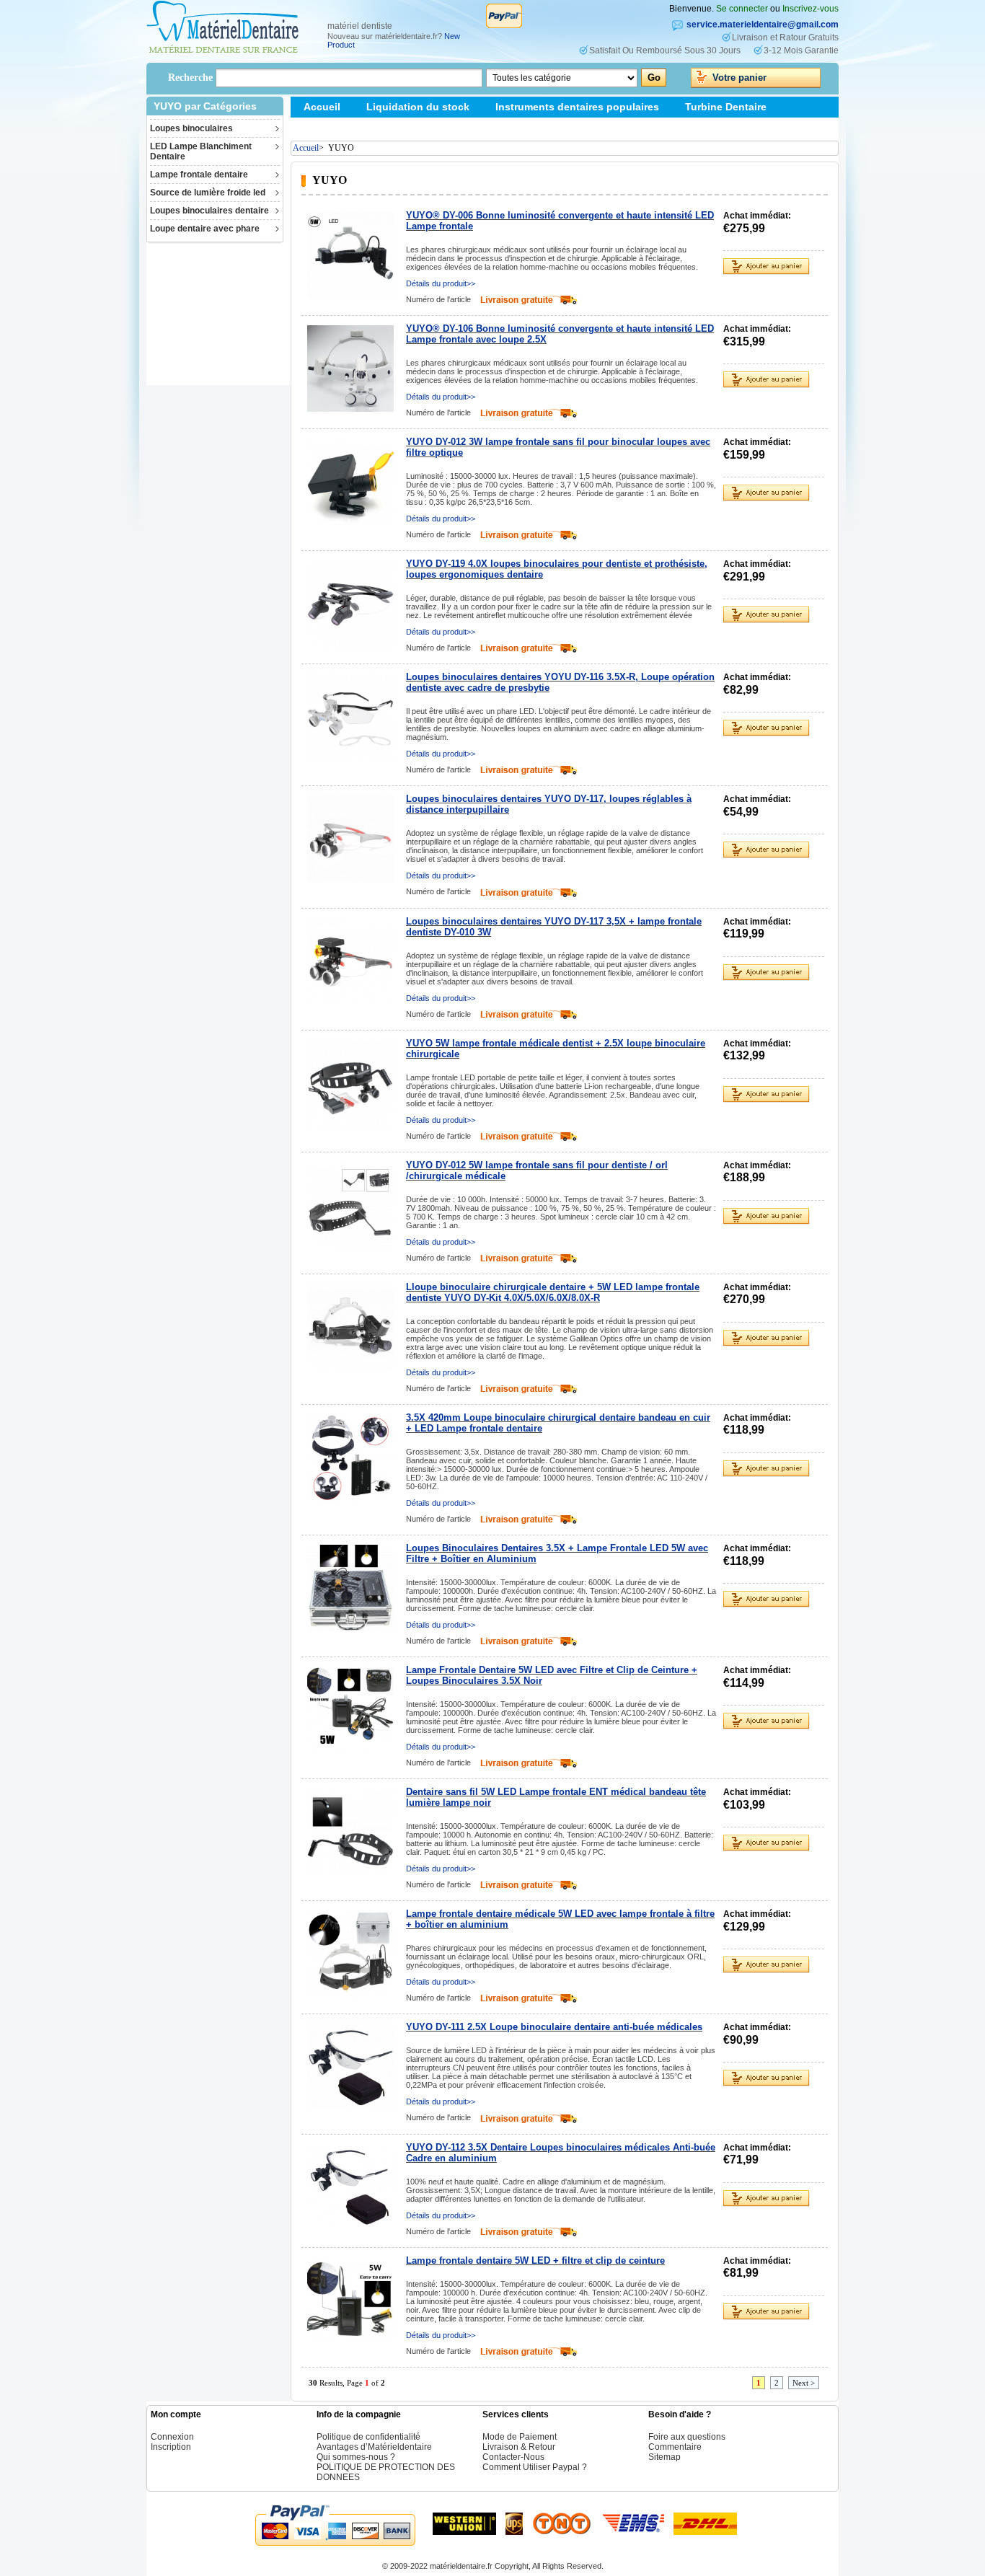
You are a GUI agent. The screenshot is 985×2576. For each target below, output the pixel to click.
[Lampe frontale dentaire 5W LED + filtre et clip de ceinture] (350, 2301)
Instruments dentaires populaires (577, 107)
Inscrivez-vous (810, 9)
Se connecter (742, 9)
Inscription (171, 2447)
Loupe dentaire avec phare (205, 229)
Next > (804, 2383)
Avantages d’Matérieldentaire (374, 2447)
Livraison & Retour (519, 2447)
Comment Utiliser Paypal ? (535, 2467)
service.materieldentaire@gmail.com (763, 25)
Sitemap (323, 128)
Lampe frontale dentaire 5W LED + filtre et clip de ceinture (535, 2260)
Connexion (172, 2437)
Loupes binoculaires (191, 128)
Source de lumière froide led (208, 193)
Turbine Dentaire (726, 107)
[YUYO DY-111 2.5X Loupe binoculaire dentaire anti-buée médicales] (350, 2067)
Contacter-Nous (513, 2457)
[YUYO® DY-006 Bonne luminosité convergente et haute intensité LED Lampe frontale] (350, 255)
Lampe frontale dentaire (199, 175)
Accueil (322, 107)
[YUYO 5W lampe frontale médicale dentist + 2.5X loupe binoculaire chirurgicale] (350, 1083)
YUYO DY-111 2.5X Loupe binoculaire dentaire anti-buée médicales (554, 2027)
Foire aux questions (687, 2437)
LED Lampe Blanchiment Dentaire (201, 151)
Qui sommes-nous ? (356, 2457)
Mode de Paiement (520, 2437)
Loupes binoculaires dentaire (209, 211)
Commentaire (675, 2447)
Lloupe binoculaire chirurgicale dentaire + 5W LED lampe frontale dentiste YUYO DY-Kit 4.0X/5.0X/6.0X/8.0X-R (553, 1292)
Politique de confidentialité (368, 2437)
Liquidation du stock (418, 107)
